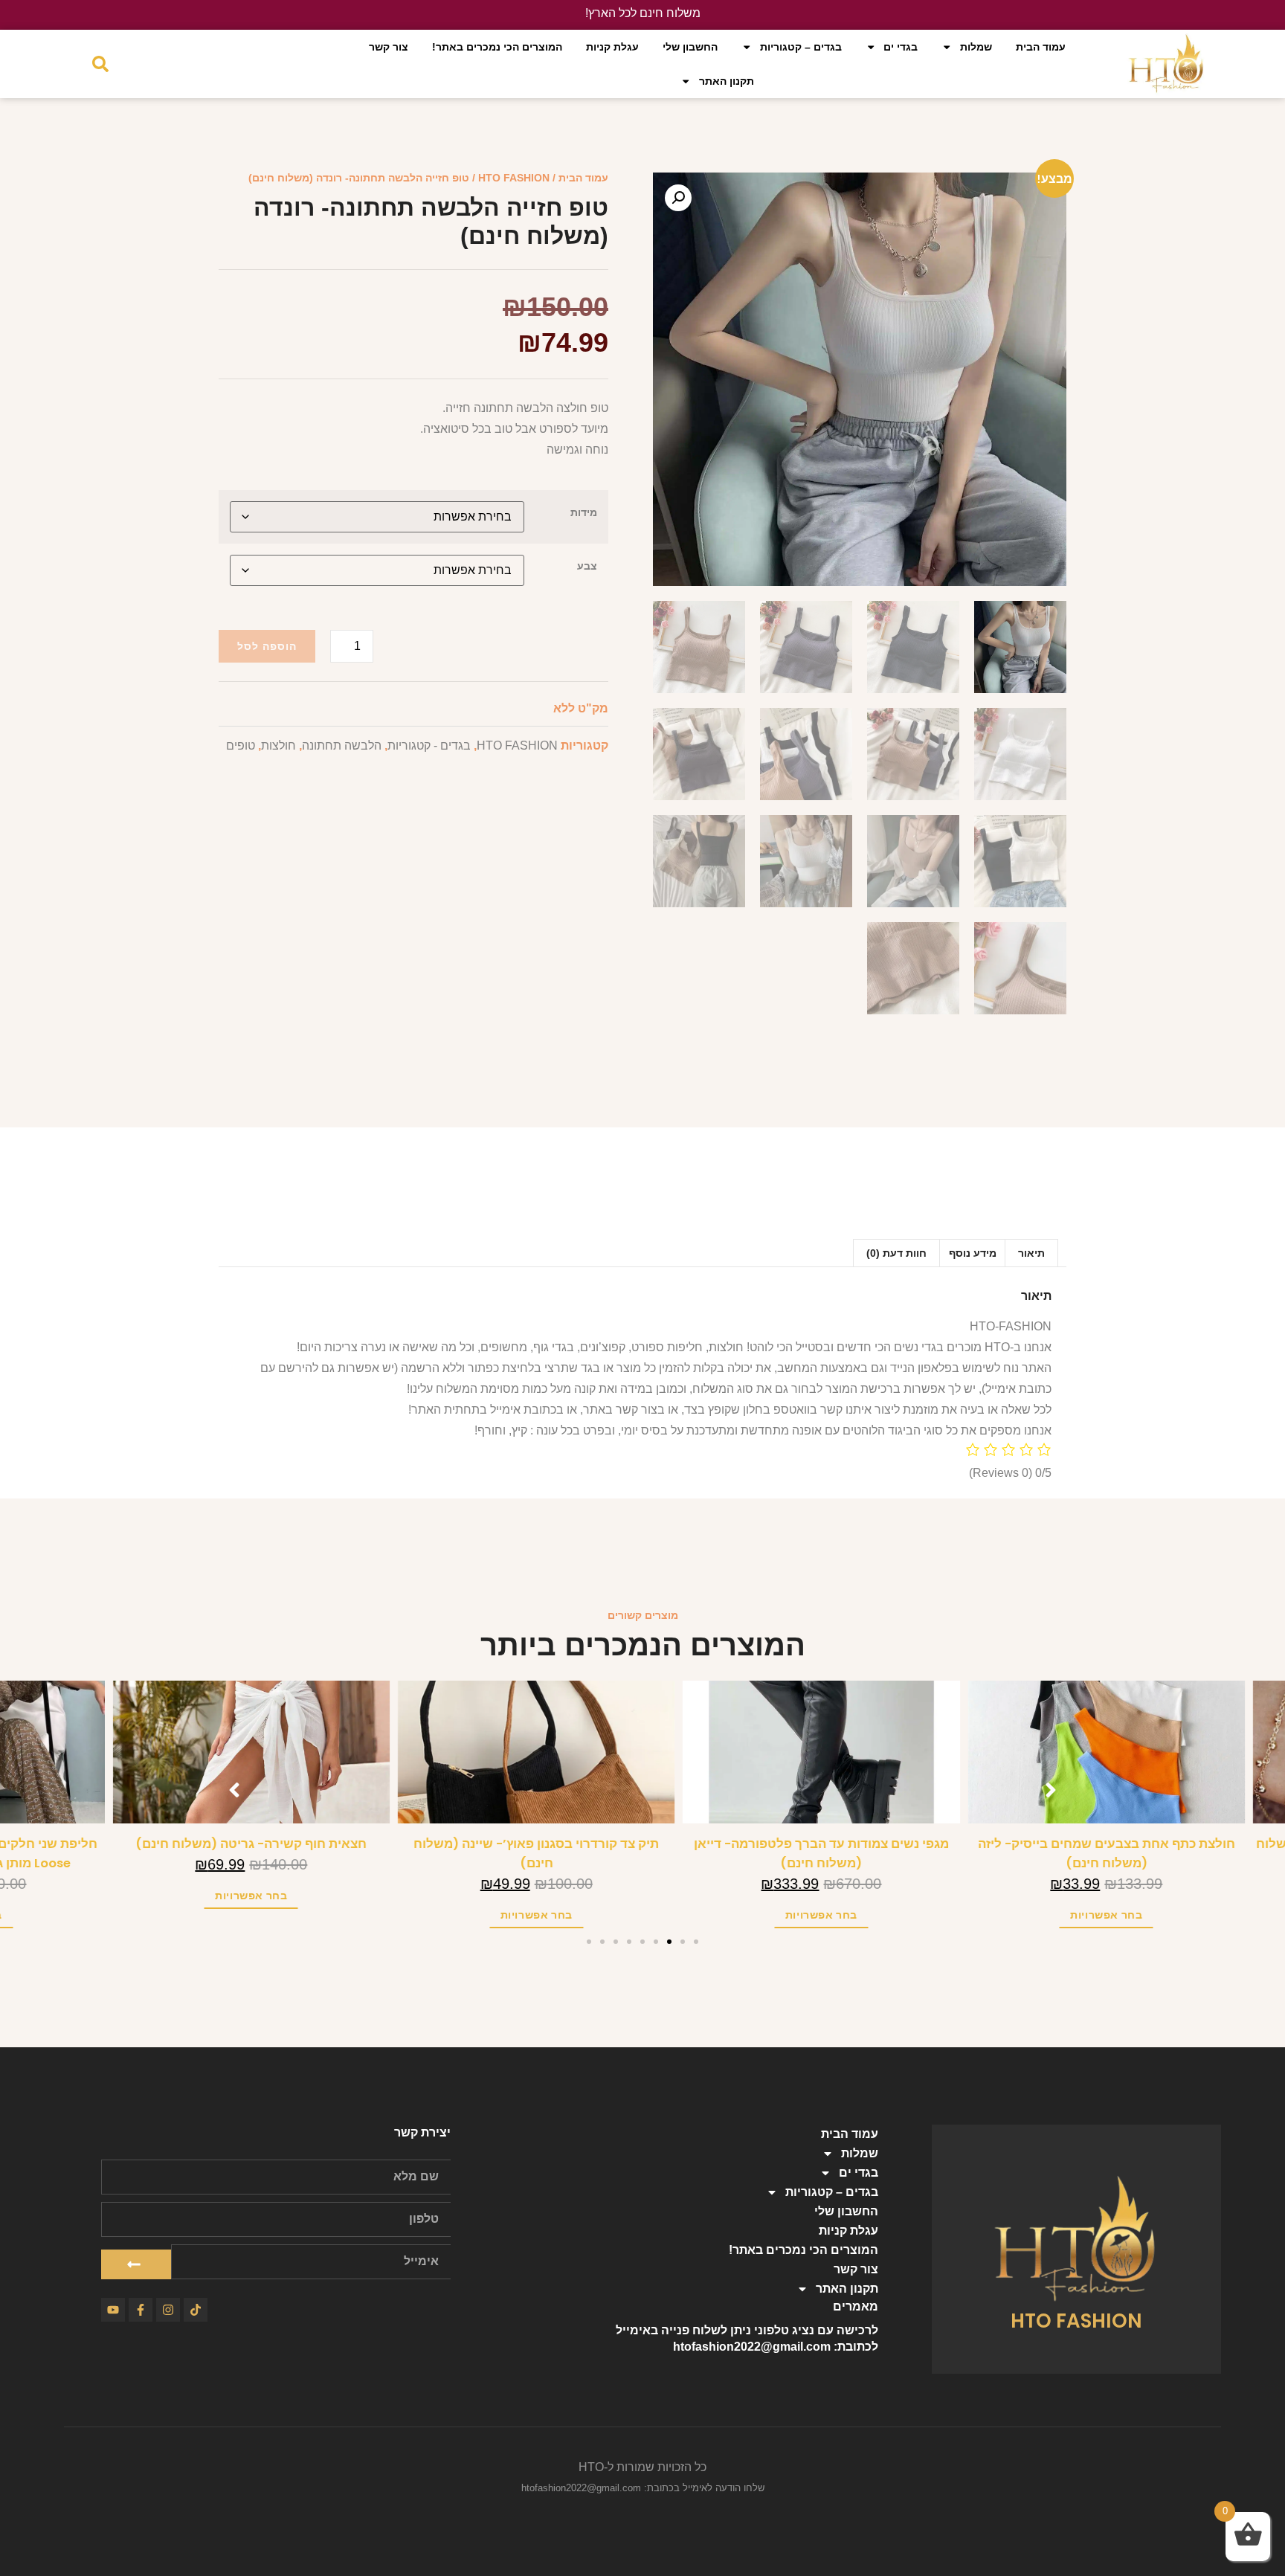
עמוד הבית (1041, 47)
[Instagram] (168, 2310)
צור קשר (389, 47)
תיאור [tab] (1031, 1253)
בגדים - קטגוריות (429, 746)
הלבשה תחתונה (342, 746)
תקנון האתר (727, 81)
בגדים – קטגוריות (801, 47)
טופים (241, 746)
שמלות (976, 47)
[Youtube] (113, 2310)
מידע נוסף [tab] (973, 1253)
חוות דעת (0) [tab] (896, 1253)
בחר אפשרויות (1212, 1915)
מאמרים (856, 2306)
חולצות (278, 746)
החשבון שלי (690, 47)
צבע (587, 566)
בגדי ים (901, 47)
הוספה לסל (267, 646)
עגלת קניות (612, 47)
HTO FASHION (514, 178)
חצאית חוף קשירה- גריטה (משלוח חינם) (357, 1844)
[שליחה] (136, 2264)
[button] (678, 198)
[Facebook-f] (141, 2310)
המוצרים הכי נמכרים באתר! (497, 47)
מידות (584, 512)
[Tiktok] (196, 2310)
